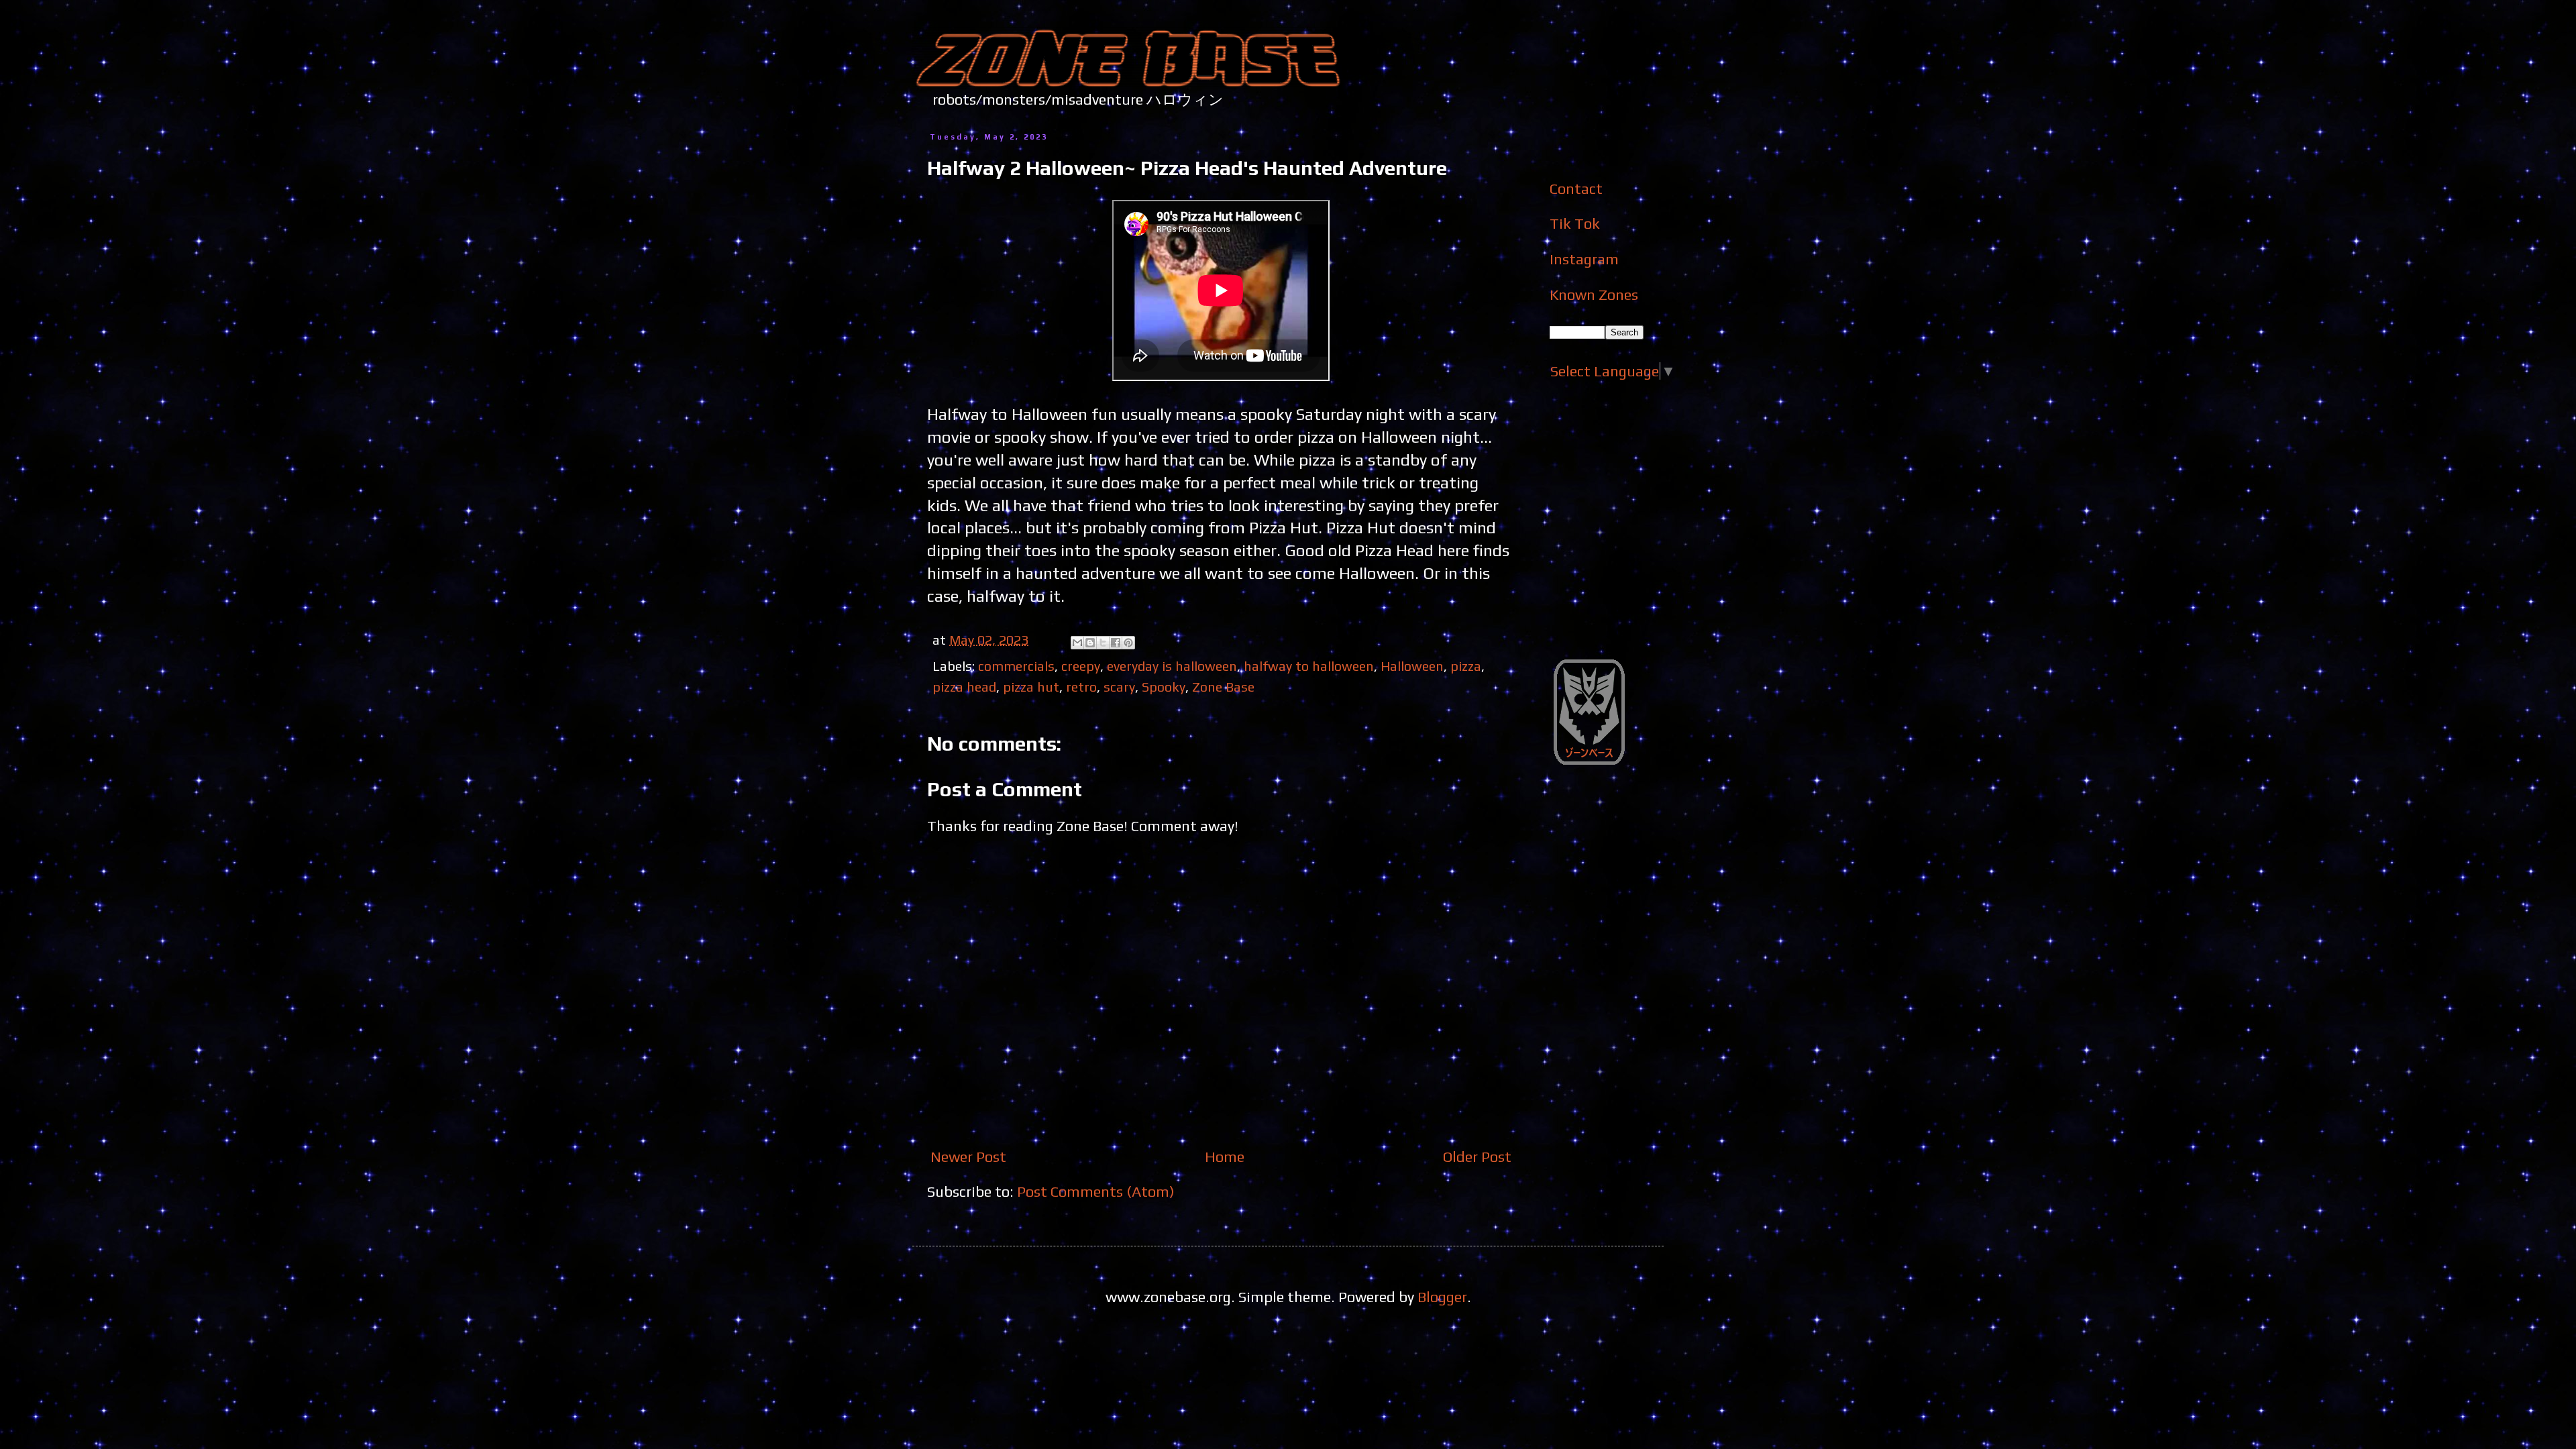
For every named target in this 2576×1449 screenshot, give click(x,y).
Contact (1576, 189)
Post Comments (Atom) (1096, 1191)
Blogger (1442, 1297)
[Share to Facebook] (1116, 643)
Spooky (1164, 687)
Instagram (1584, 259)
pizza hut (1031, 687)
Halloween (1412, 666)
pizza (1466, 666)
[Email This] (1077, 643)
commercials (1016, 666)
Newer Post (968, 1157)
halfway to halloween (1309, 666)
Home (1225, 1157)
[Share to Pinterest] (1128, 643)
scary (1119, 687)
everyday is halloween (1172, 666)
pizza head (964, 687)
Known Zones (1594, 294)
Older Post (1477, 1157)
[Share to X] (1103, 643)
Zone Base (1223, 687)
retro (1081, 687)
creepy (1081, 666)
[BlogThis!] (1090, 643)
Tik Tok (1575, 223)
